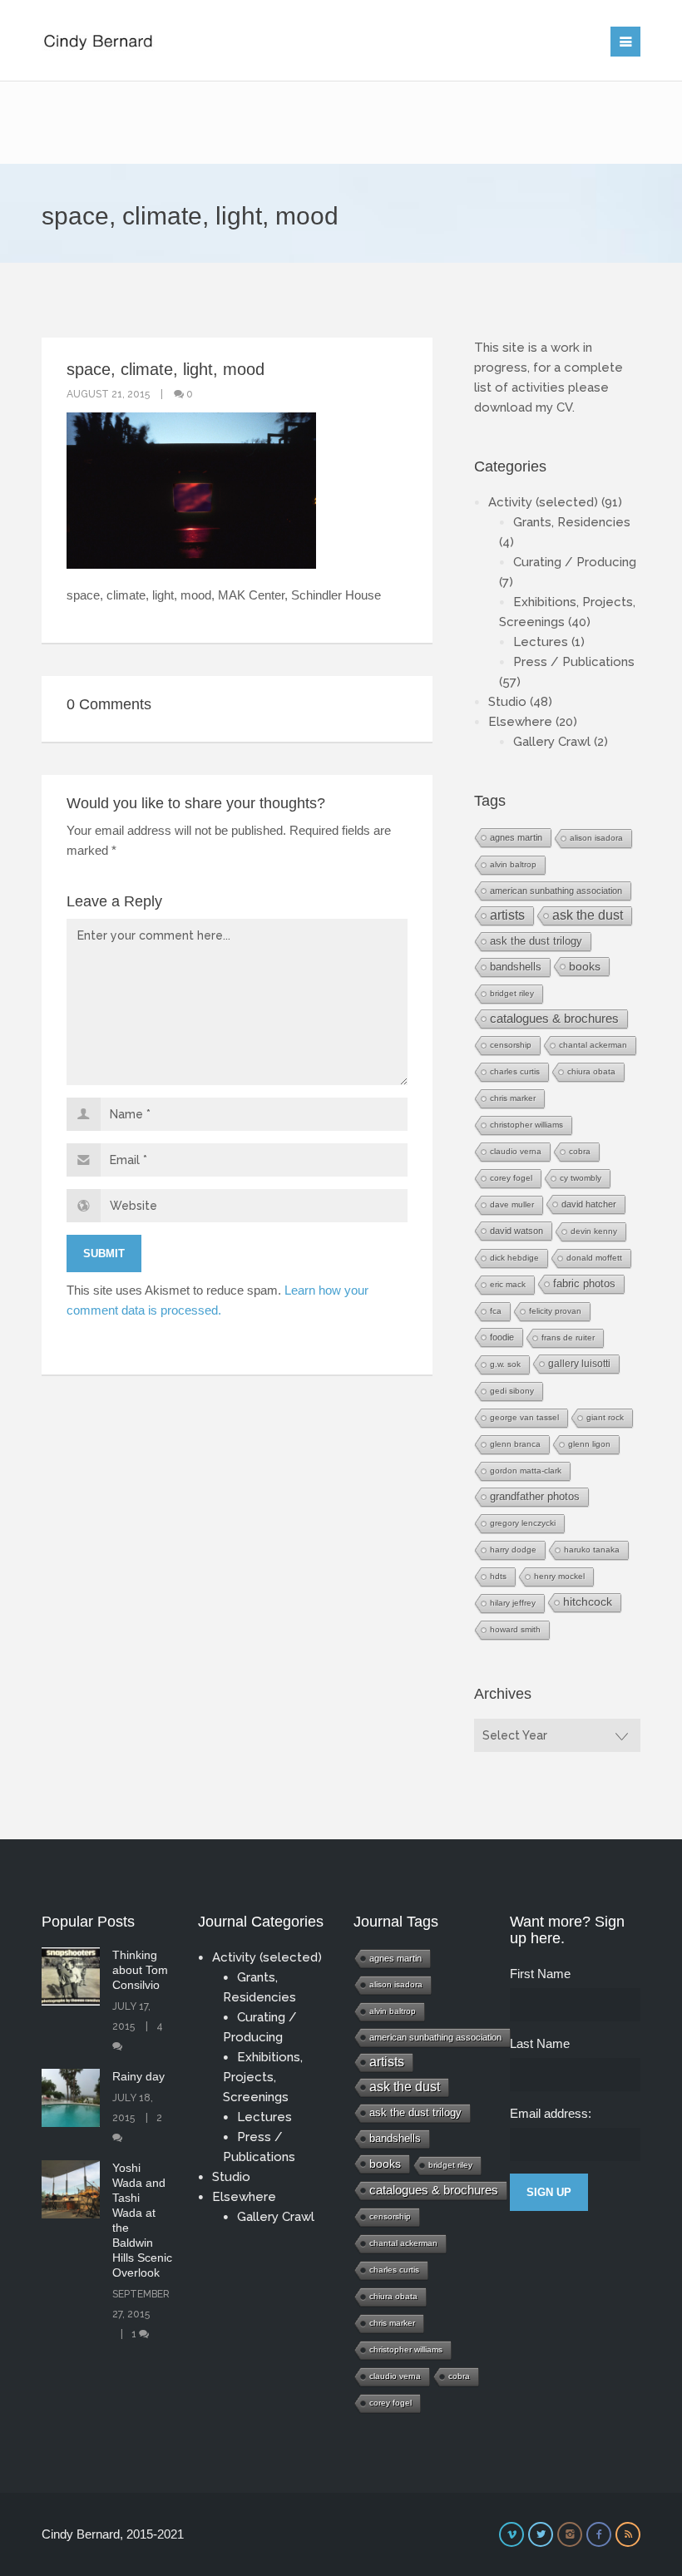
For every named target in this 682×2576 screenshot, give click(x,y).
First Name (540, 1974)
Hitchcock (588, 1602)
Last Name (540, 2043)
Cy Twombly (581, 1178)
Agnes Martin (516, 837)
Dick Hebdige (514, 1258)
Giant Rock (605, 1417)
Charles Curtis (515, 1071)
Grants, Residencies (572, 522)
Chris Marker (513, 1098)
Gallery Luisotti (579, 1363)
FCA (496, 1311)
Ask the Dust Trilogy (536, 941)
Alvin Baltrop (513, 864)
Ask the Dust (588, 915)
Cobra (580, 1151)
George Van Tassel (524, 1417)
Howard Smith (515, 1629)
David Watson (516, 1231)
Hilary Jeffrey (513, 1603)
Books (585, 966)
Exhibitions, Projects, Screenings (263, 2077)
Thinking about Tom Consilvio (140, 1970)
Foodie (502, 1337)
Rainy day (138, 2076)
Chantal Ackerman (593, 1045)
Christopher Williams (526, 1125)
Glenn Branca (515, 1444)
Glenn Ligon (589, 1444)
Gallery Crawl (552, 742)
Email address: (551, 2113)
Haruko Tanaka (592, 1550)
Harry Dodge (513, 1550)
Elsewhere (520, 722)
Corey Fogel (511, 1178)
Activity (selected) (543, 502)
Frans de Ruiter (568, 1337)
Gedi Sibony (512, 1391)
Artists (507, 915)
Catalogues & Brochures (554, 1019)
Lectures (541, 642)
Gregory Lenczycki (523, 1523)
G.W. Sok (505, 1364)
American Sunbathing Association (556, 891)
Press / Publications (574, 662)
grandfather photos (535, 1497)
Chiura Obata (591, 1071)
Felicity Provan (555, 1311)
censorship (511, 1045)
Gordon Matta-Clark (526, 1471)
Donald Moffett (594, 1258)
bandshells (516, 967)
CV (564, 407)
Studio (507, 702)
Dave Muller (512, 1204)
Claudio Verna (516, 1151)
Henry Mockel (559, 1576)
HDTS (498, 1576)
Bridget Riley (512, 993)
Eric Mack (508, 1284)
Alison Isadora (596, 838)
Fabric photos (584, 1283)
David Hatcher (589, 1204)
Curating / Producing (575, 562)
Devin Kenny (594, 1231)
